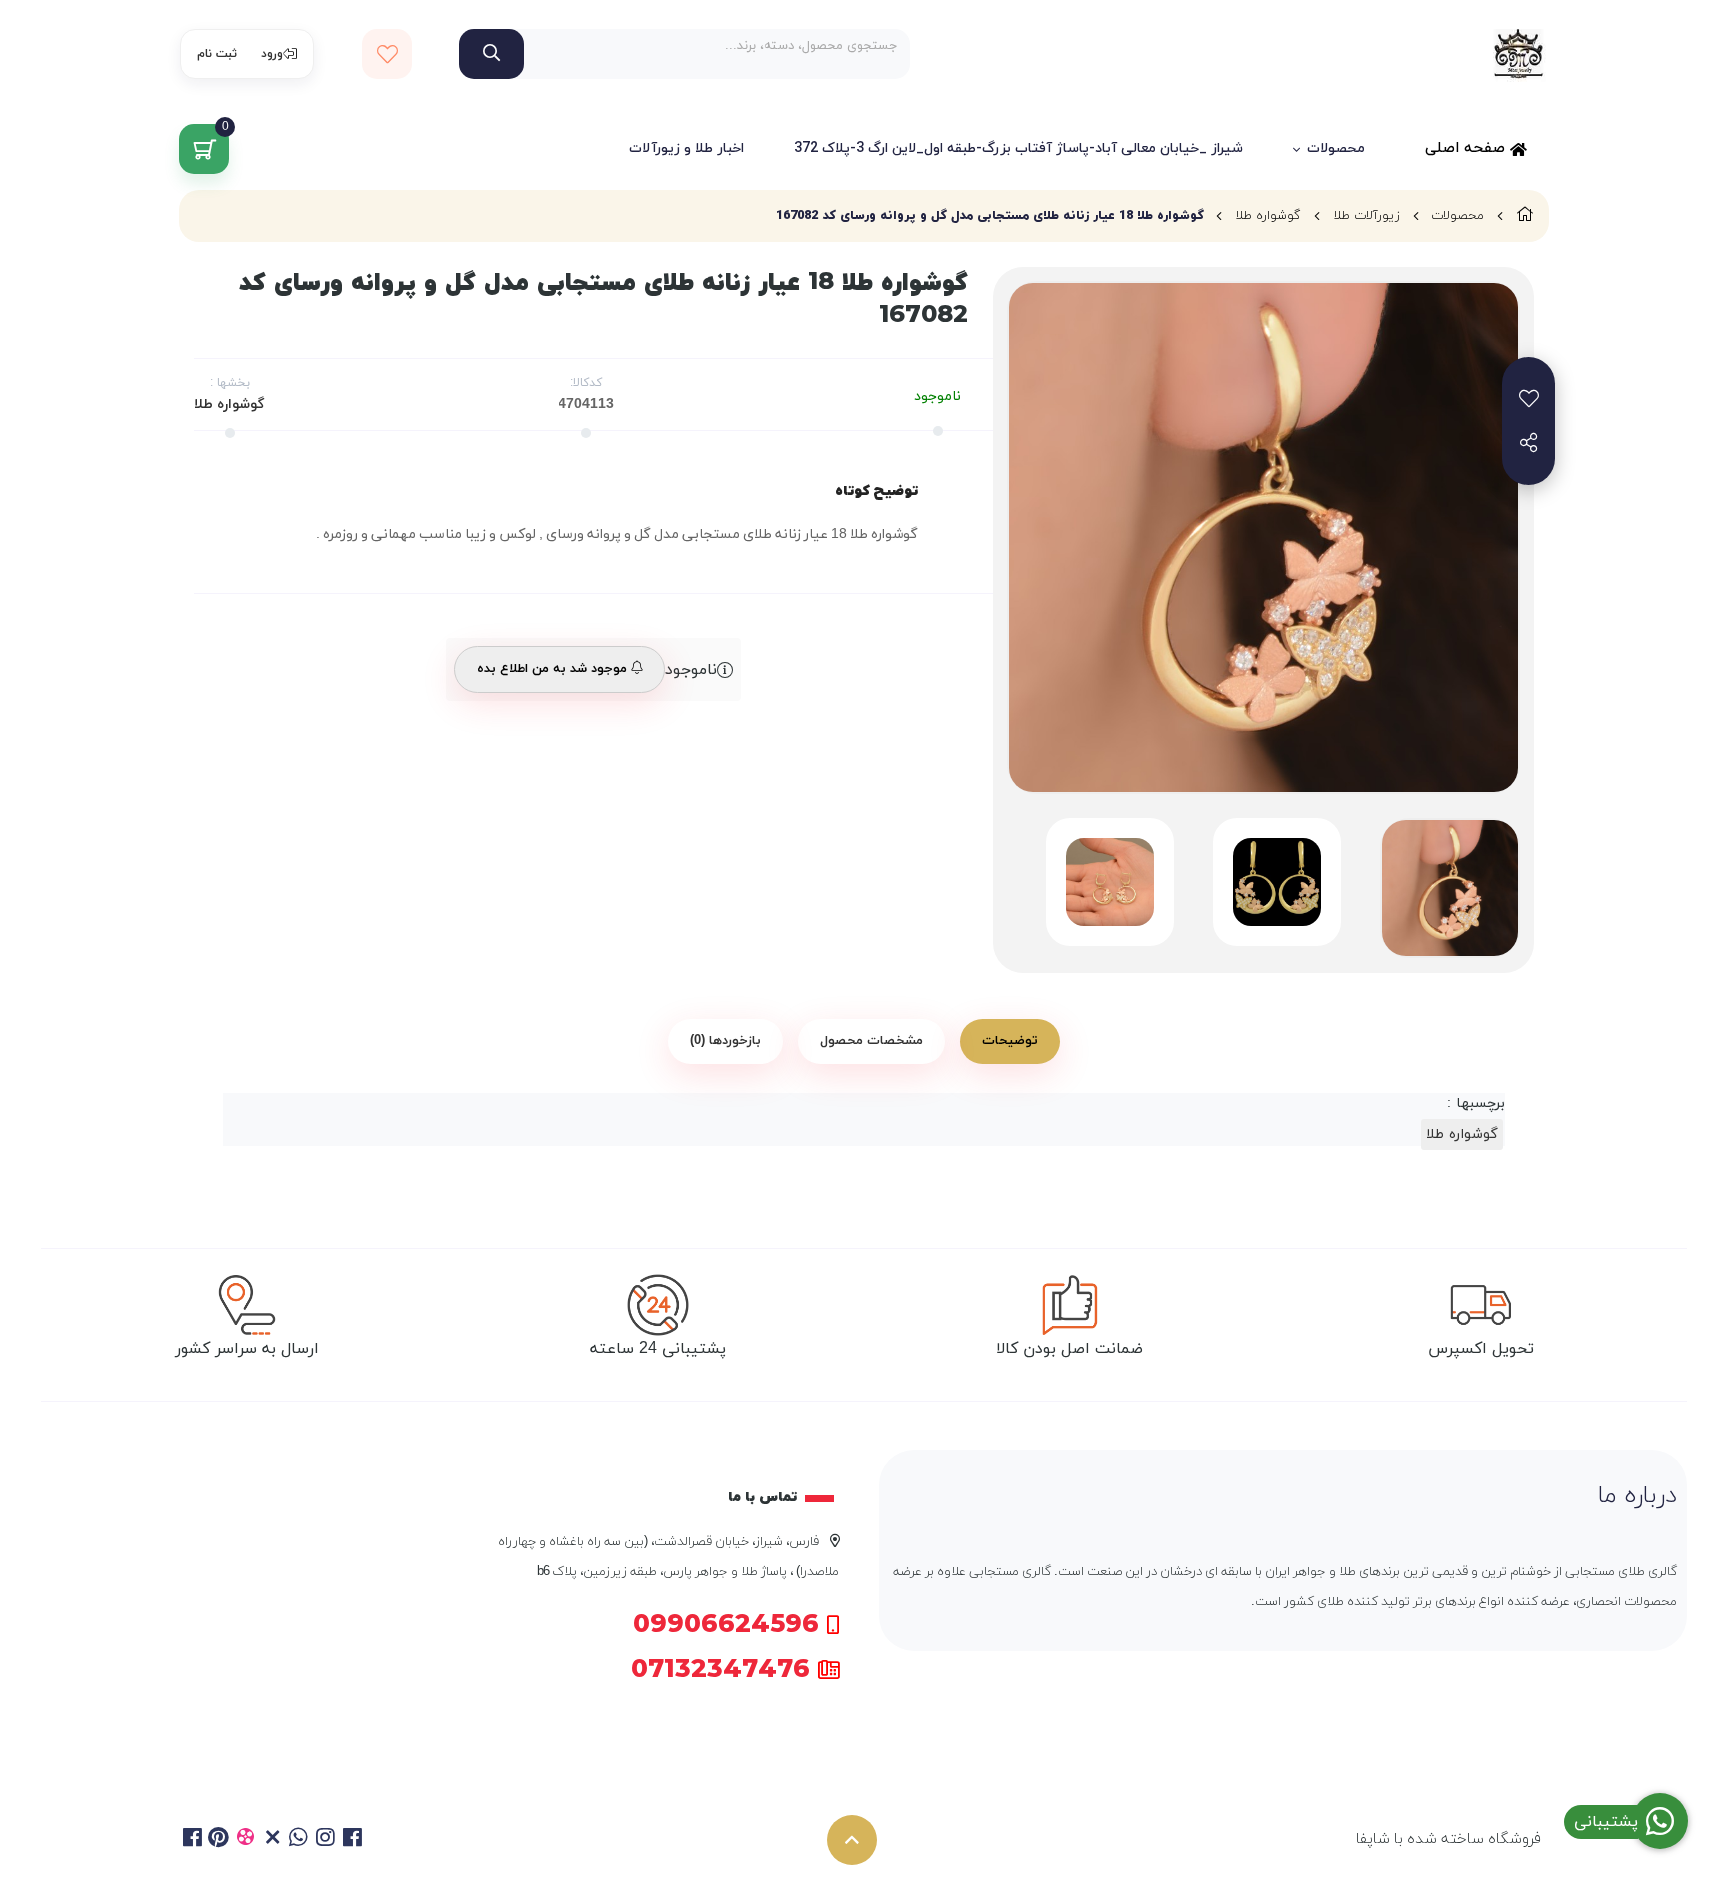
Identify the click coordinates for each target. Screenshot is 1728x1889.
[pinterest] (219, 1840)
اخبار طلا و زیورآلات (686, 148)
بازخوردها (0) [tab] (725, 1041)
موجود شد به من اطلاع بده (554, 669)
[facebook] (192, 1840)
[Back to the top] (852, 1840)
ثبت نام (217, 54)
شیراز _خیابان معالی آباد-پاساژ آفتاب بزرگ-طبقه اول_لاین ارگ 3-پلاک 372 (1018, 148)
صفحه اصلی (1467, 148)
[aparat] (245, 1840)
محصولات (1336, 148)
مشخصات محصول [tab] (871, 1041)
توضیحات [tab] (1010, 1041)
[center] (491, 54)
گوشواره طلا (1268, 216)
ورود (272, 54)
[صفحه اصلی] (1525, 216)
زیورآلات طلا (1366, 216)
